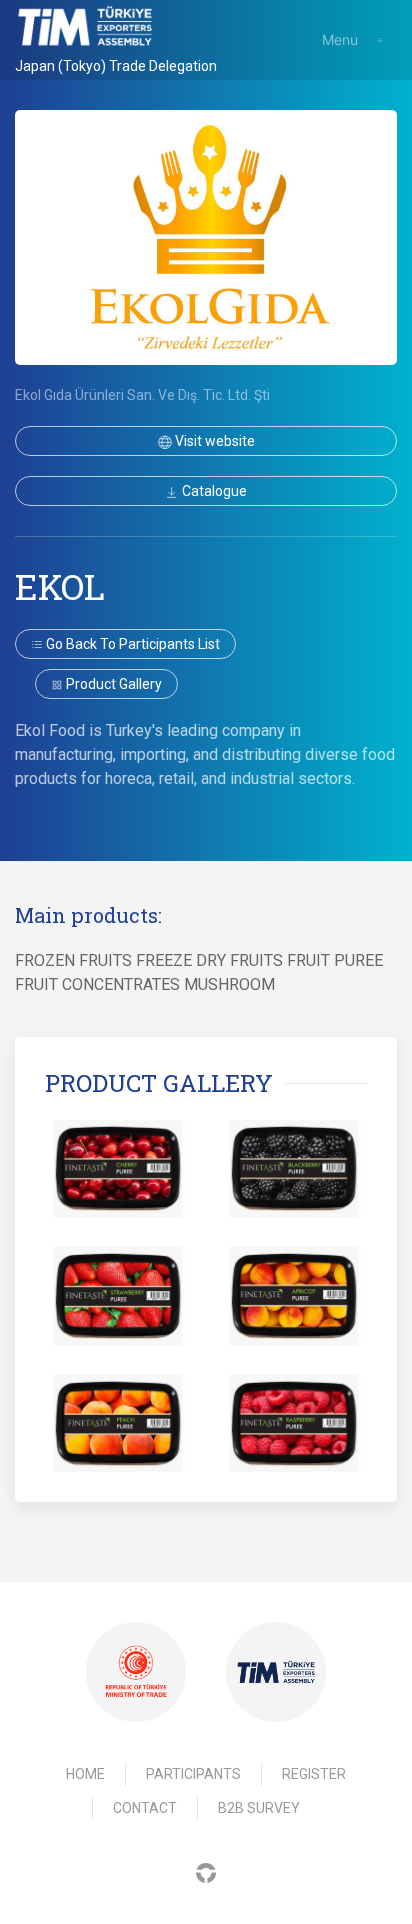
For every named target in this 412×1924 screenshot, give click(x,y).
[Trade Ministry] (136, 1672)
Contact (145, 1808)
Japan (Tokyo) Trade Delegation (116, 66)
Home (85, 1774)
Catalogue (213, 491)
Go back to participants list (131, 644)
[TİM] (276, 1672)
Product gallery (112, 684)
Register (314, 1774)
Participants (193, 1774)
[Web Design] (206, 1871)
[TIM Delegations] (85, 26)
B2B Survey (259, 1808)
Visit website (213, 441)
